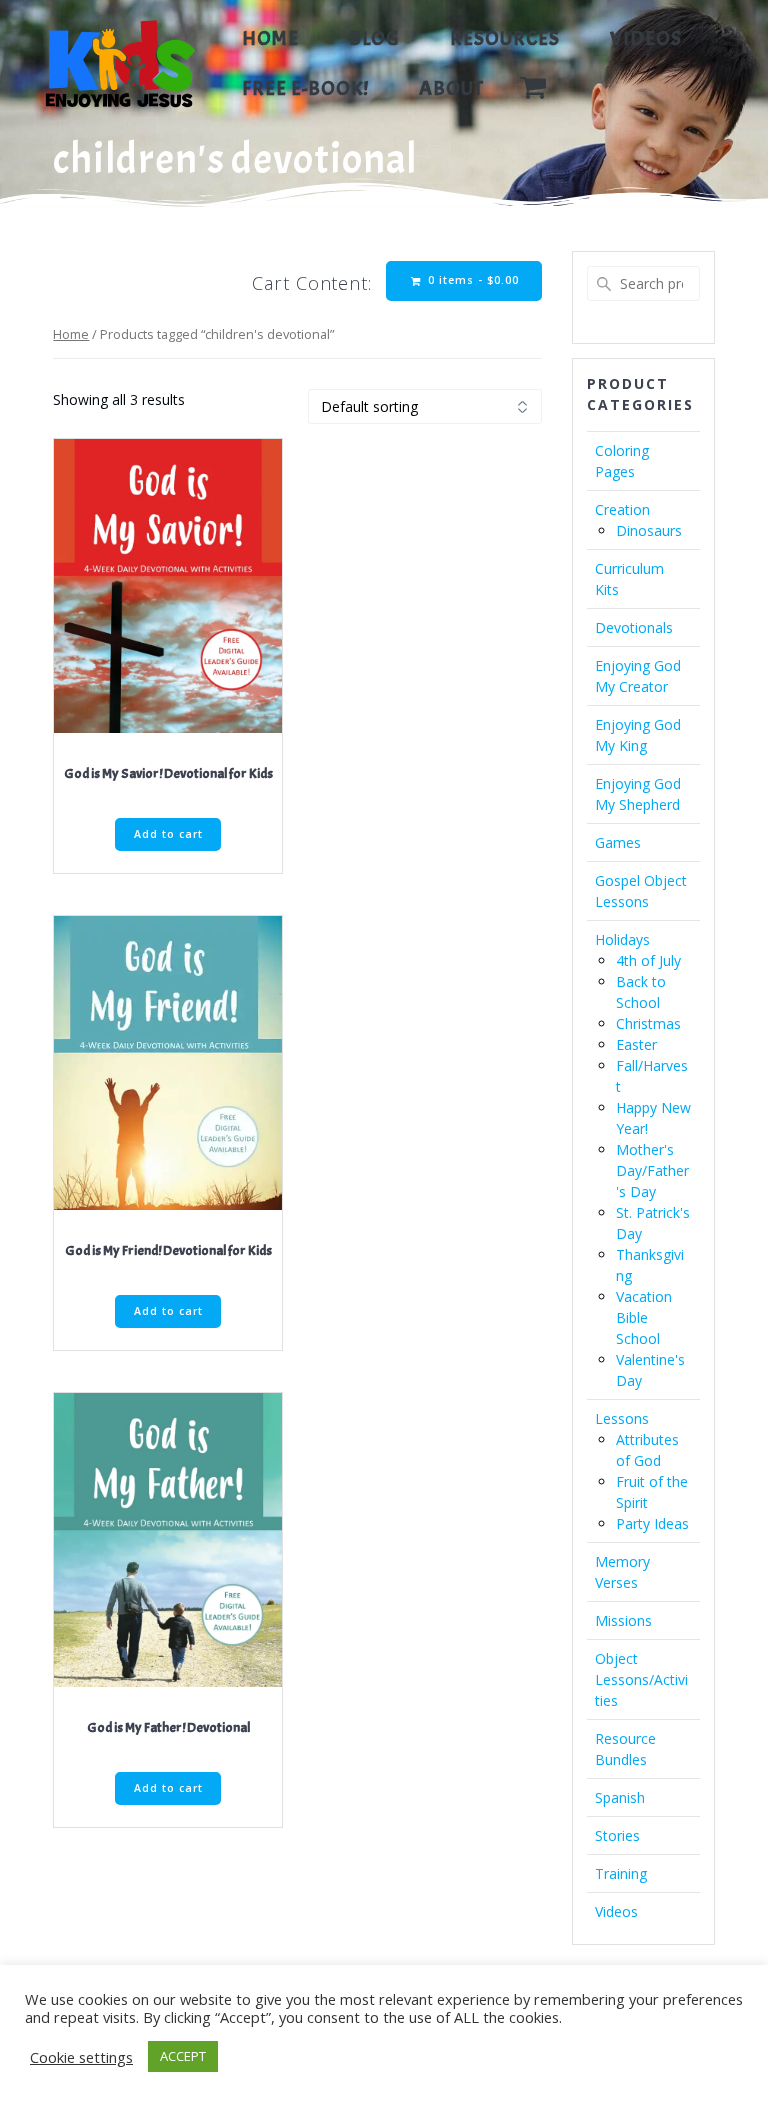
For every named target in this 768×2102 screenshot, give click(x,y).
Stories (617, 1835)
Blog (374, 38)
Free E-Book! (305, 88)
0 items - (471, 280)
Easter (636, 1044)
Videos (646, 38)
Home (270, 38)
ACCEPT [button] (183, 2056)
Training (621, 1873)
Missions (623, 1620)
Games (618, 842)
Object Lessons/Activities (641, 1679)
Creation (622, 509)
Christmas (648, 1023)
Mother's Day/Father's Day (652, 1170)
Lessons (622, 1418)
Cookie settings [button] (81, 2057)
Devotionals (634, 627)
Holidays (622, 939)
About (451, 88)
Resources (505, 38)
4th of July (648, 960)
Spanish (620, 1797)
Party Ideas (652, 1523)
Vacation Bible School (644, 1317)
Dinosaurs (649, 530)
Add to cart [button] (168, 834)
